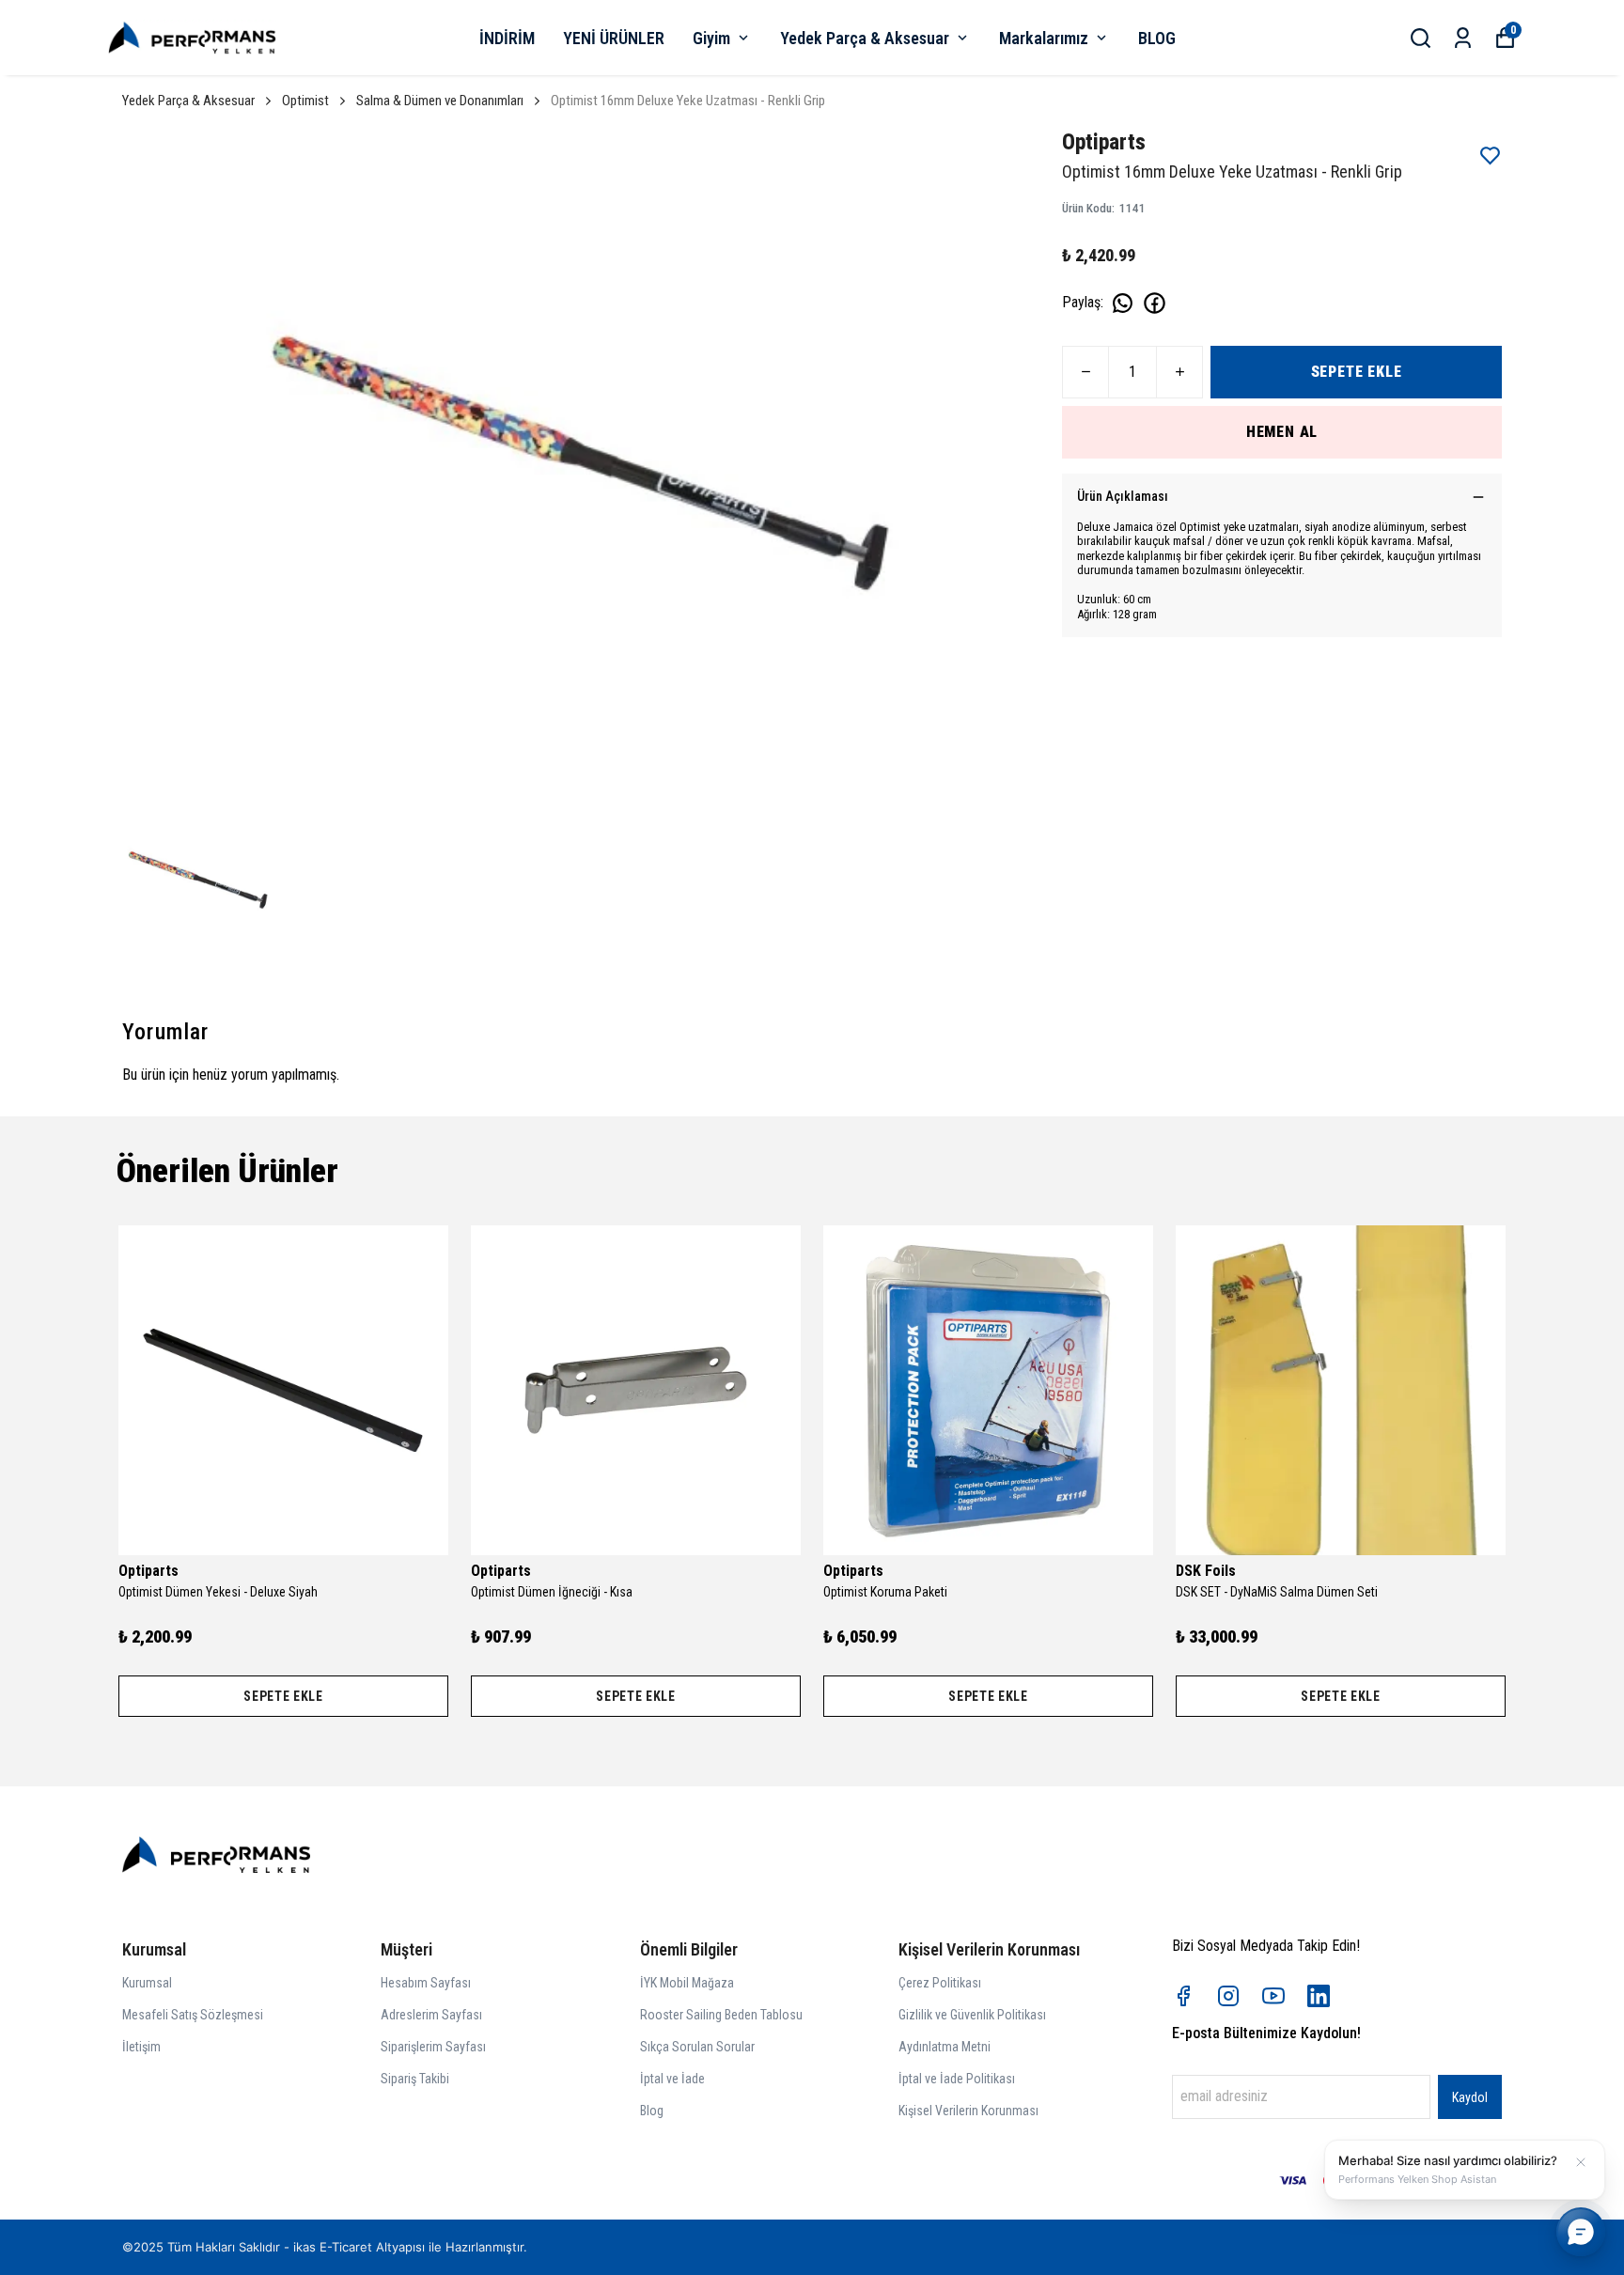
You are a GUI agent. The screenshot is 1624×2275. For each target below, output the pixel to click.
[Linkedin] (1319, 1996)
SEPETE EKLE (1357, 372)
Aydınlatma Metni (945, 2047)
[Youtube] (1273, 1996)
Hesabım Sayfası (426, 1983)
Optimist (305, 101)
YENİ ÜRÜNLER (614, 38)
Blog (652, 2111)
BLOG (1157, 38)
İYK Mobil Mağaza (687, 1983)
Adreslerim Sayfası (431, 2015)
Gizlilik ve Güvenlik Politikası (972, 2015)
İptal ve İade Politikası (957, 2079)
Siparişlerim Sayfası (433, 2047)
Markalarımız (1044, 38)
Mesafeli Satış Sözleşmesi (193, 2015)
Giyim (711, 38)
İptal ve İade (672, 2079)
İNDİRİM (507, 38)
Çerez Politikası (940, 1983)
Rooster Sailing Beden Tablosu (721, 2015)
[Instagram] (1228, 1996)
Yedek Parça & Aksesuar (865, 38)
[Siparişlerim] (1463, 38)
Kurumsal (147, 1983)
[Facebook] (1183, 1996)
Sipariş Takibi (415, 2079)
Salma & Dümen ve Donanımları (440, 101)
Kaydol (1470, 2097)
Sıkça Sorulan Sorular (697, 2047)
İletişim (141, 2047)
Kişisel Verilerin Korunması (968, 2111)
